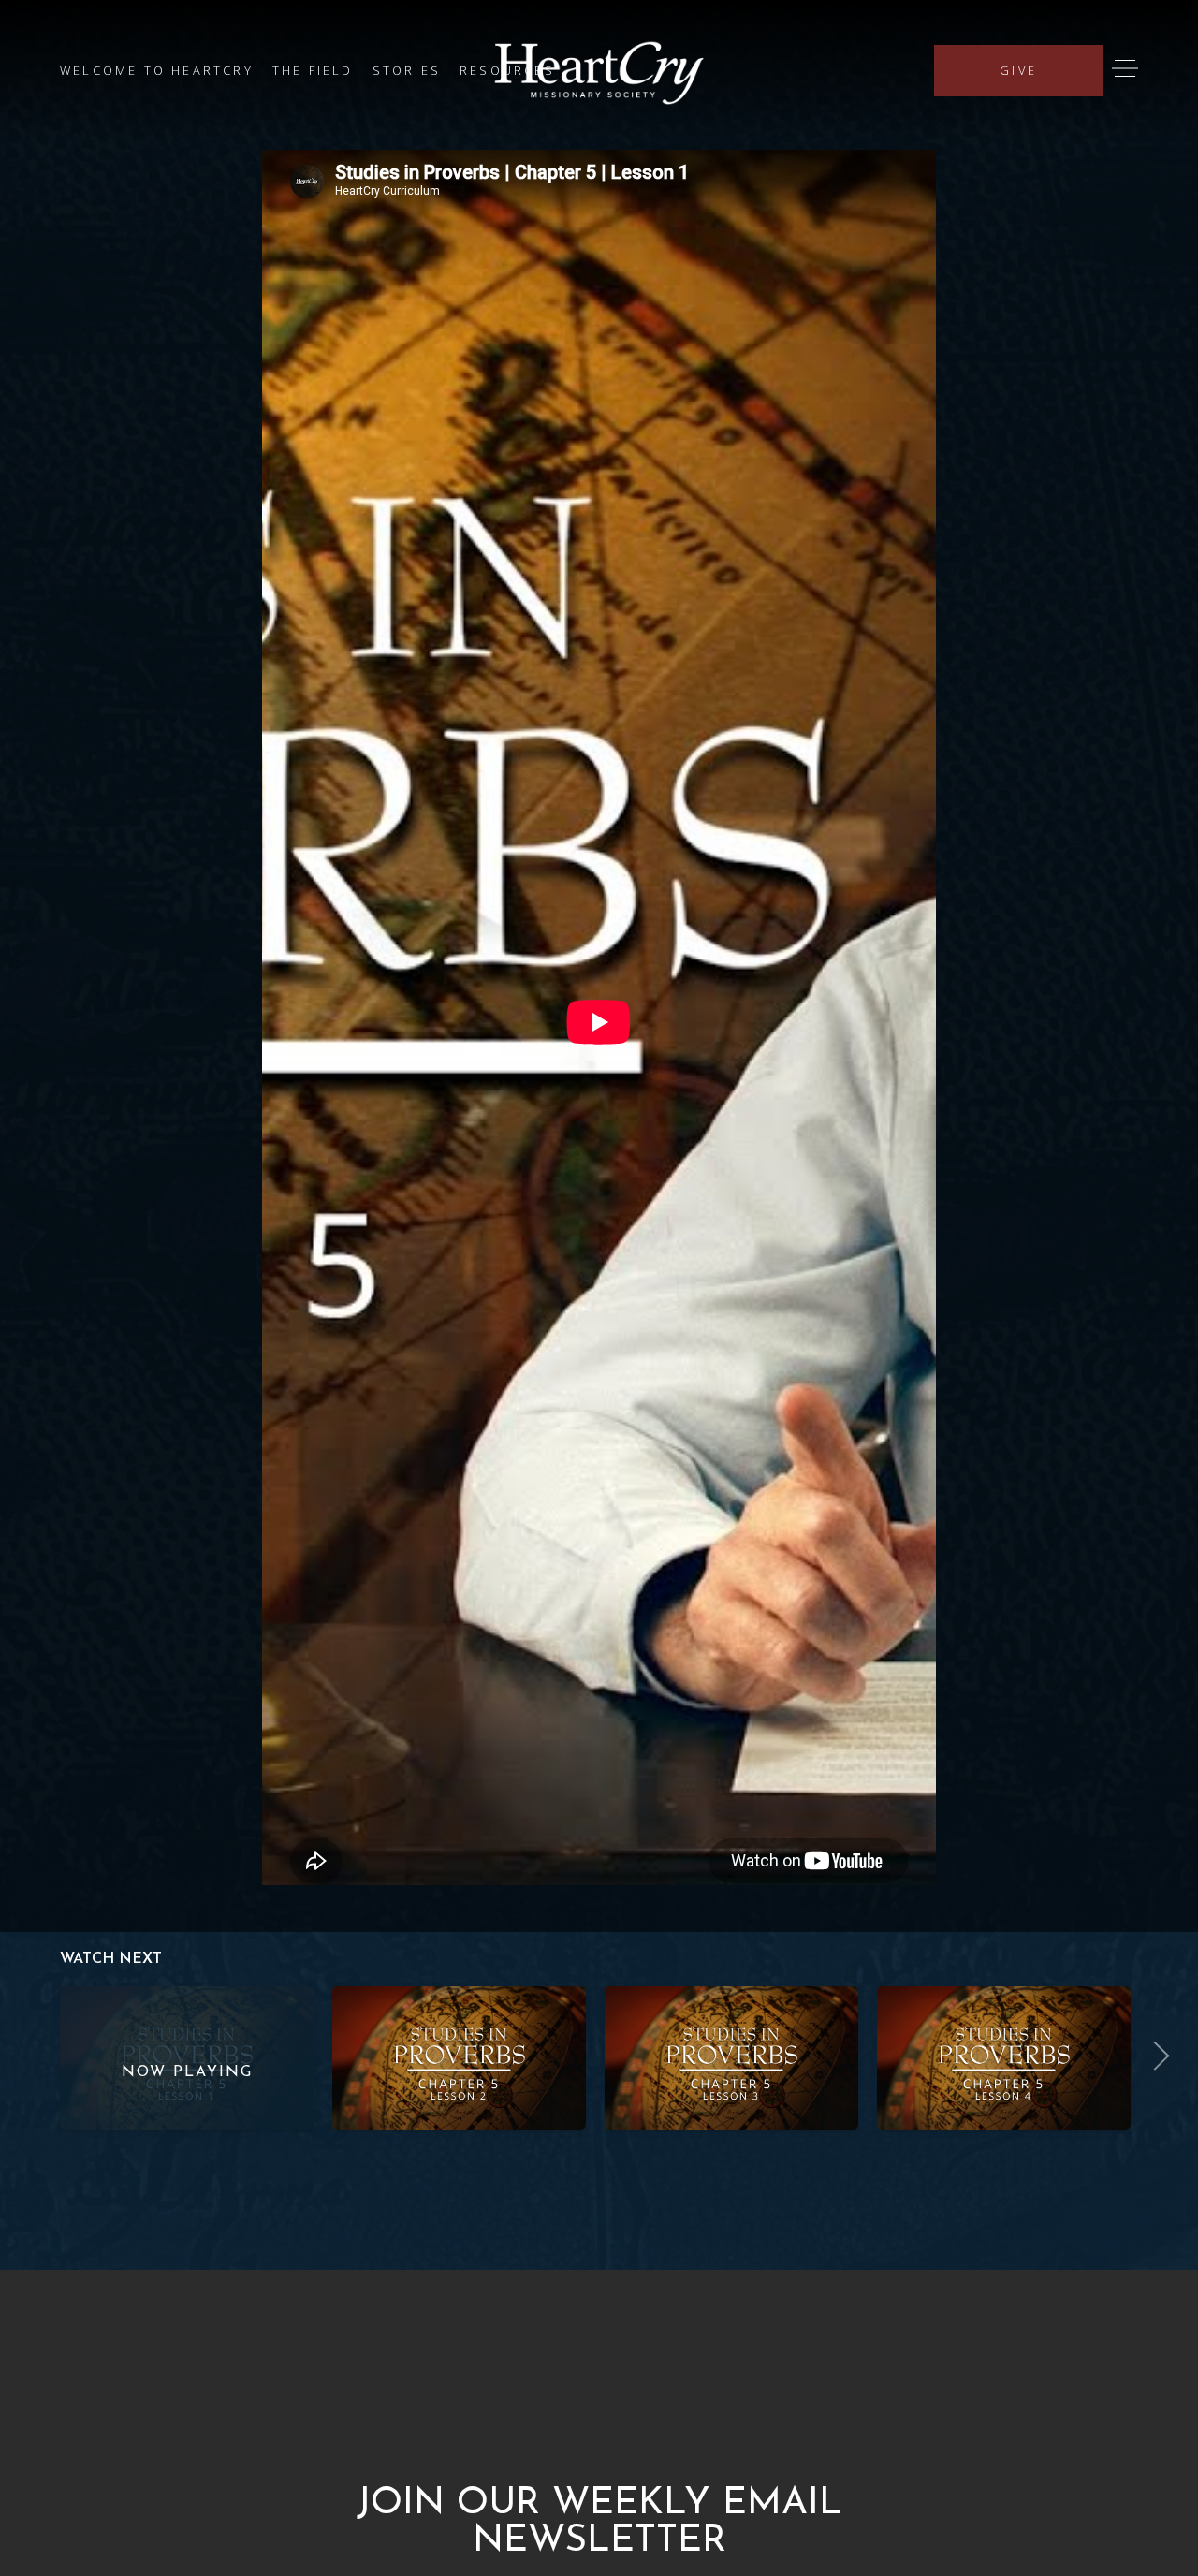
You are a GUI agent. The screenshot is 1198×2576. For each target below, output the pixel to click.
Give (1018, 70)
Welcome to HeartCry (157, 70)
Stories (407, 70)
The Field (313, 70)
